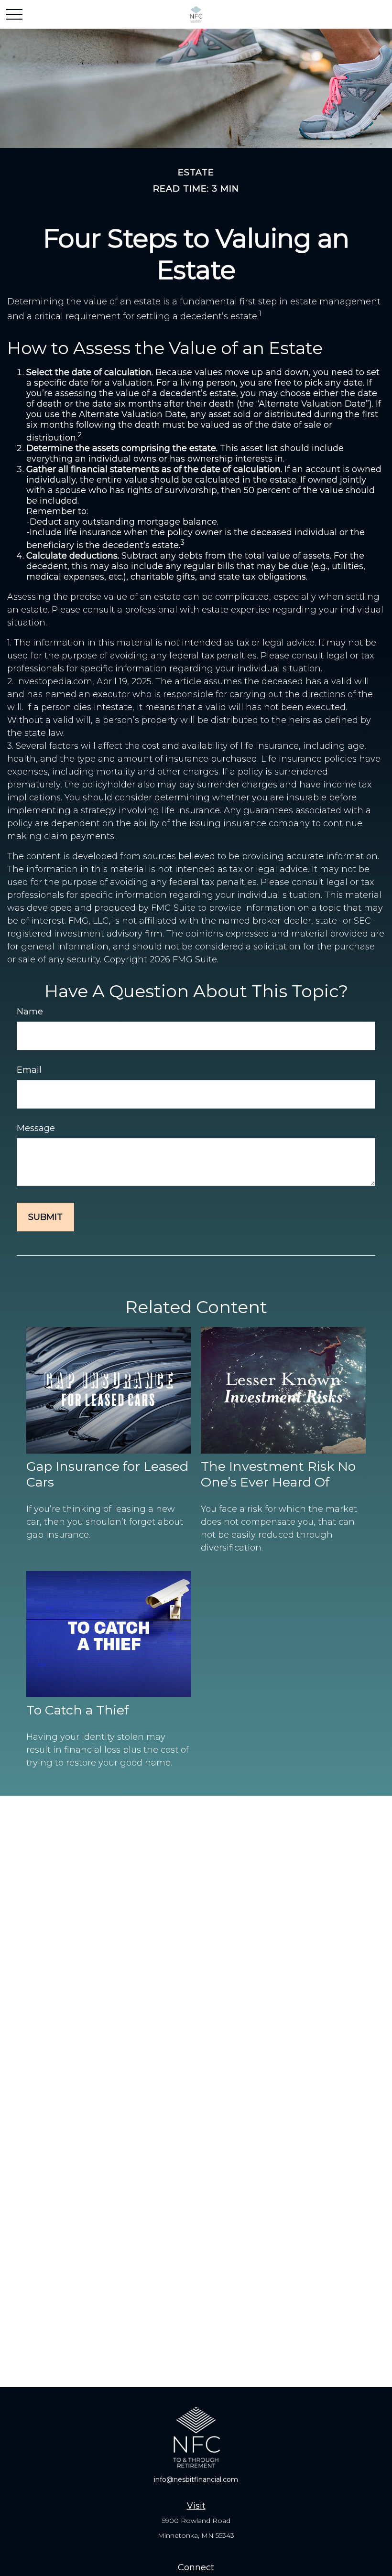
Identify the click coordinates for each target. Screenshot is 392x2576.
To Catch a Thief (77, 1710)
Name (30, 1012)
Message (36, 1128)
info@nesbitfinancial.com (196, 2479)
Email (29, 1070)
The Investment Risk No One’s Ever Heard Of (278, 1474)
